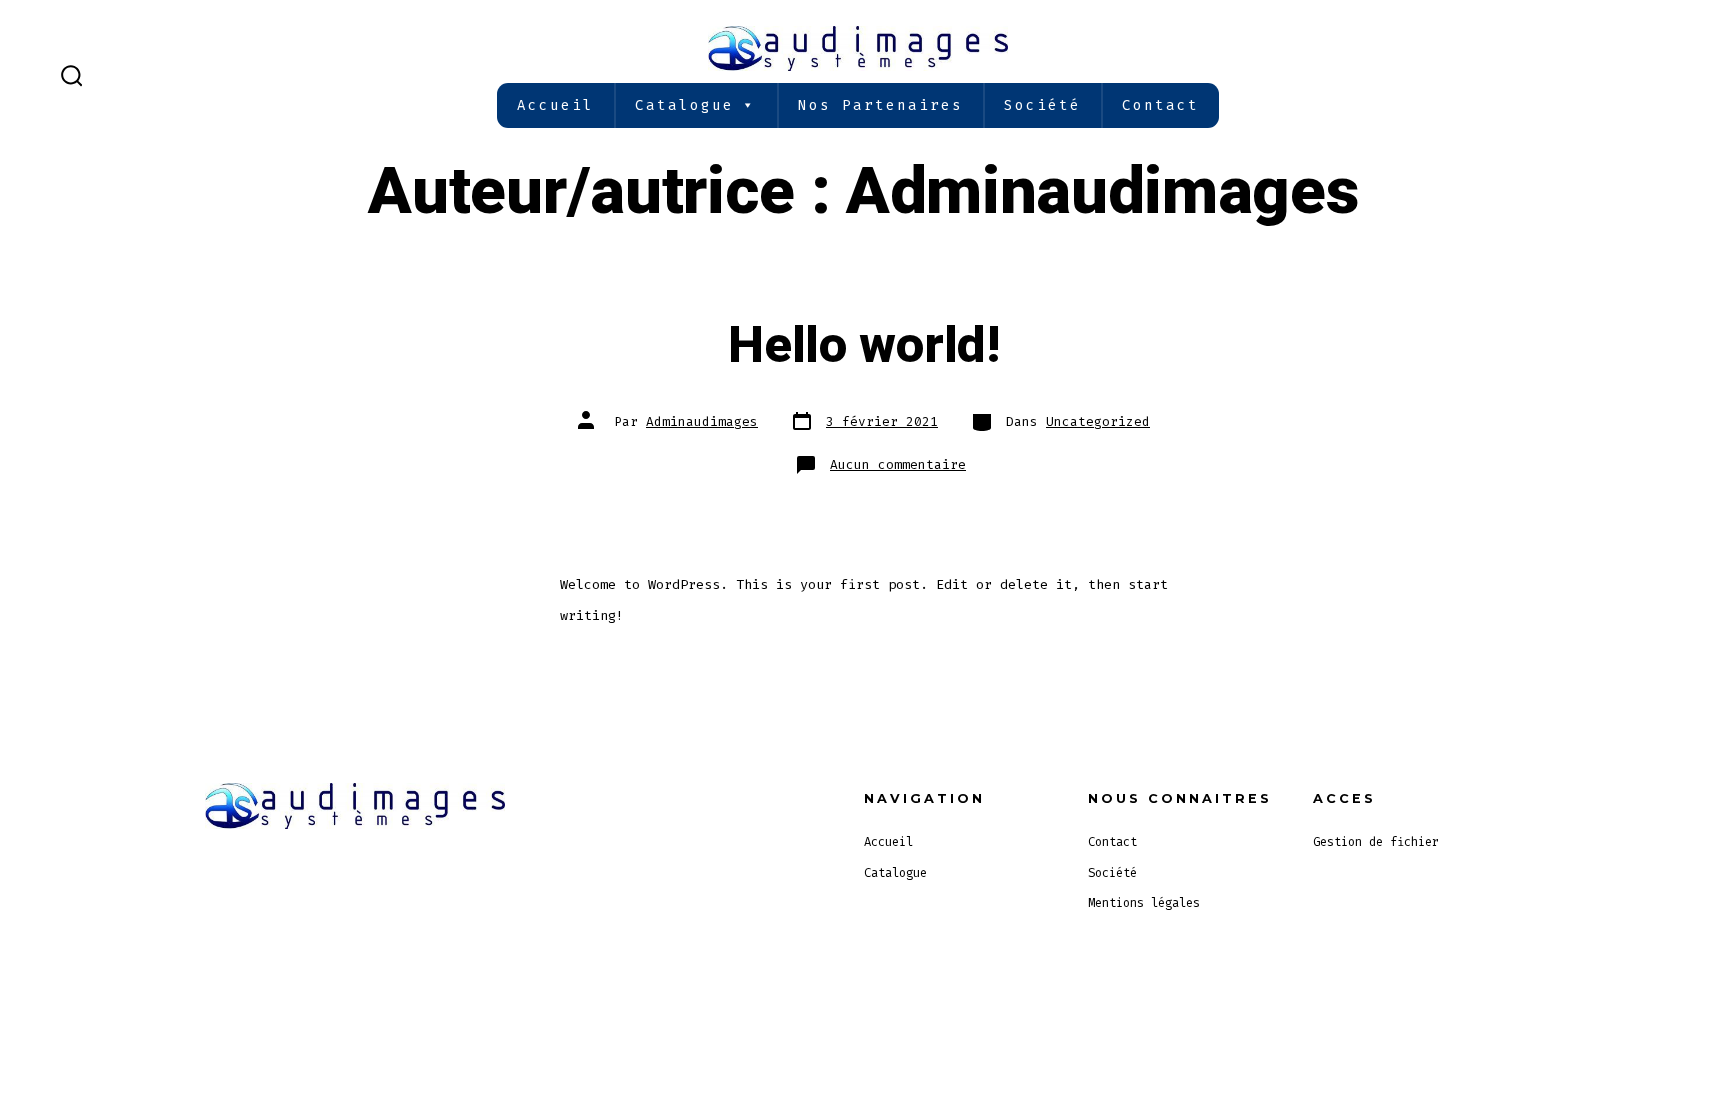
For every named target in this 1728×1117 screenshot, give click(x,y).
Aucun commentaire (898, 464)
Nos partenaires (880, 105)
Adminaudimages (702, 421)
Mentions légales (1144, 903)
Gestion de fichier (1376, 842)
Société (1042, 105)
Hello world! (863, 346)
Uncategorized (1098, 421)
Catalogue (684, 105)
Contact (1160, 105)
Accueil (555, 105)
